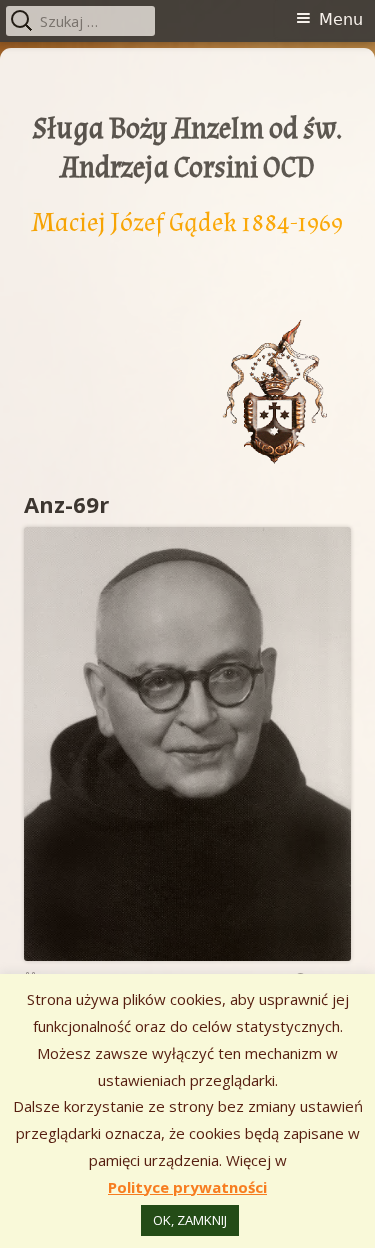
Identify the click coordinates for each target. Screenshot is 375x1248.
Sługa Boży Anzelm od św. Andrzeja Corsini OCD (187, 148)
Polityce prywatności (187, 1187)
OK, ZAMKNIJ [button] (190, 1220)
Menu (341, 19)
